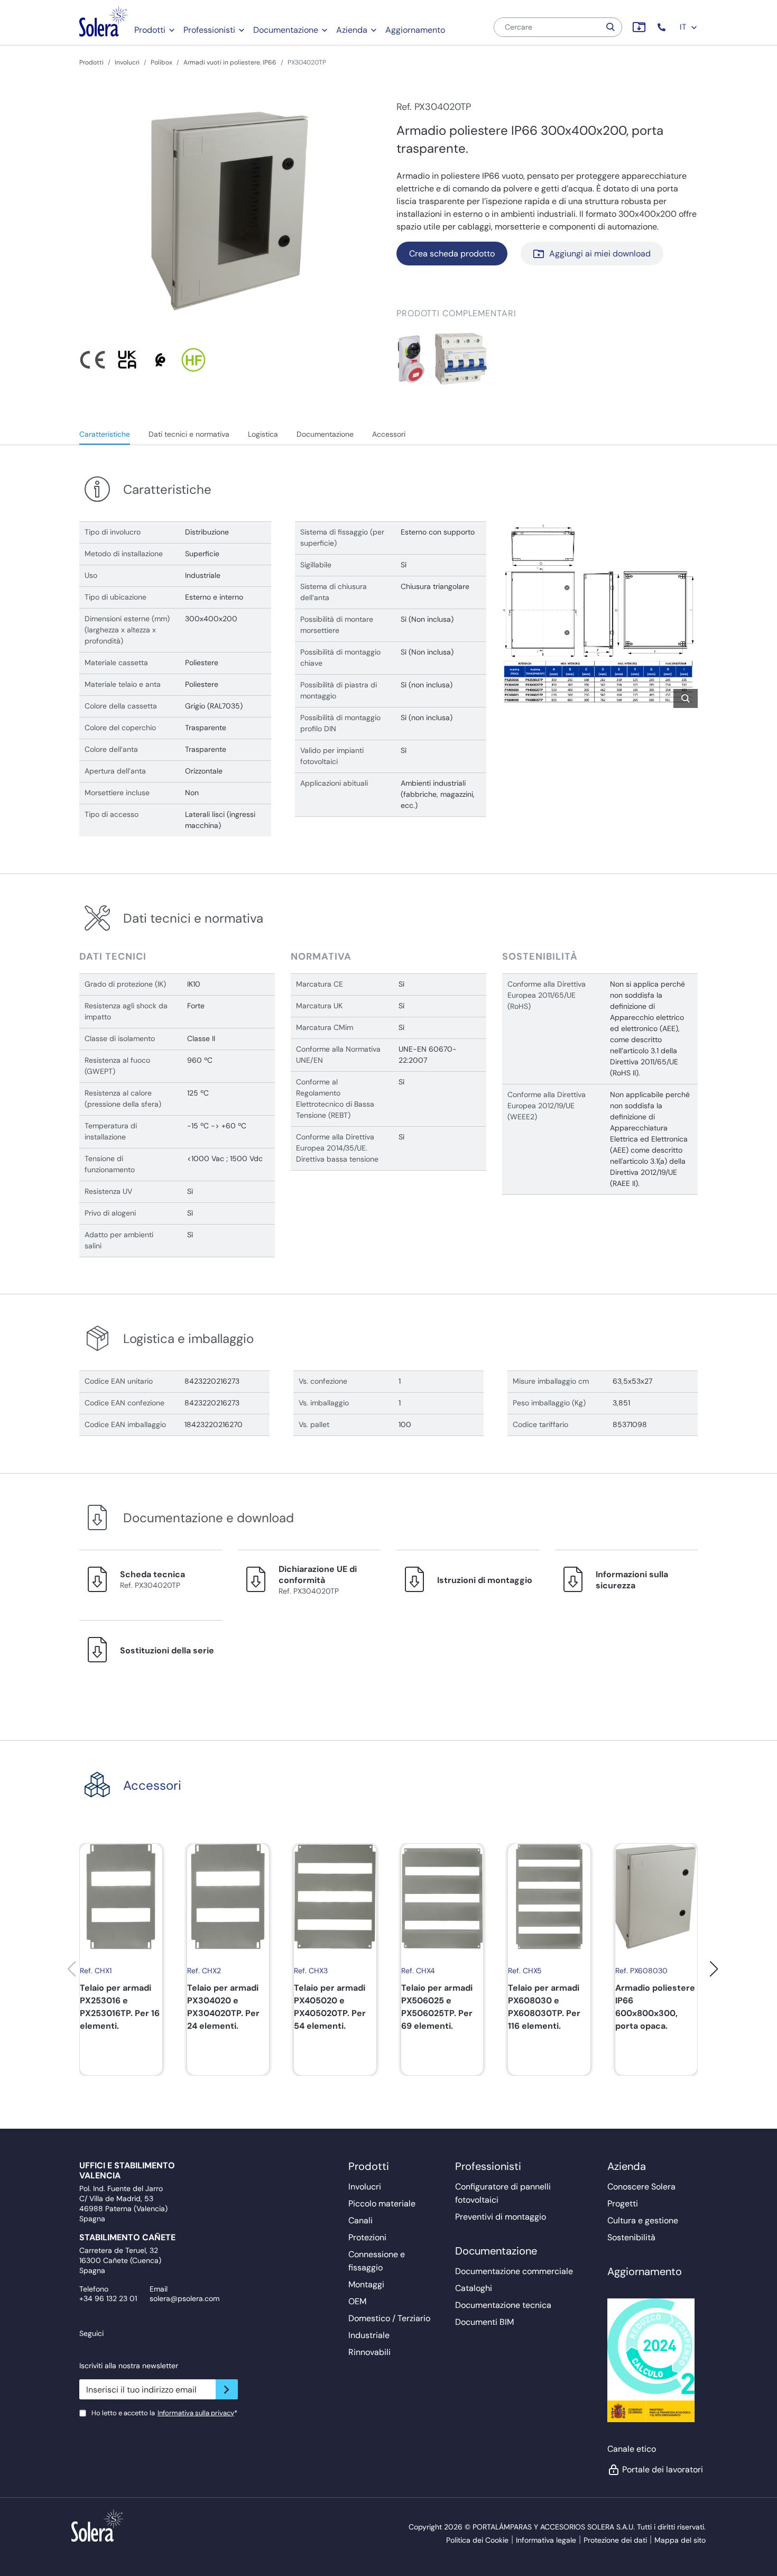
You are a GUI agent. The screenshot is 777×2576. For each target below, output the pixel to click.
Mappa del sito (680, 2540)
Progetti (623, 2204)
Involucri (127, 62)
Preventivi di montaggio (501, 2217)
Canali (360, 2220)
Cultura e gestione (643, 2220)
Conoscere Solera (641, 2187)
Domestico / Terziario (389, 2318)
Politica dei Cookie (477, 2540)
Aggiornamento (415, 30)
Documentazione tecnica (503, 2305)
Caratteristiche (105, 434)
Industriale (369, 2335)
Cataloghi (474, 2288)
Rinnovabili (369, 2352)
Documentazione (286, 30)
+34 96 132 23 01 (108, 2298)
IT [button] (684, 27)
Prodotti (150, 30)
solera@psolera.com (184, 2298)
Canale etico (632, 2449)
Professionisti (209, 30)
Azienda (352, 30)
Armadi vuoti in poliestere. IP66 (230, 62)
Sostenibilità (631, 2237)
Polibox (161, 62)
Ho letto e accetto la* (164, 2413)
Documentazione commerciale (514, 2271)
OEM (357, 2301)
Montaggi (366, 2284)
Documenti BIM (484, 2322)
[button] (663, 27)
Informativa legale (546, 2540)
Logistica (263, 434)
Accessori (389, 434)
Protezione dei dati (615, 2540)
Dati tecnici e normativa (189, 434)
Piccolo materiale (382, 2204)
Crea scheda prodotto (452, 254)
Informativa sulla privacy (196, 2413)
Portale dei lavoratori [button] (660, 2469)
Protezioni (367, 2237)
